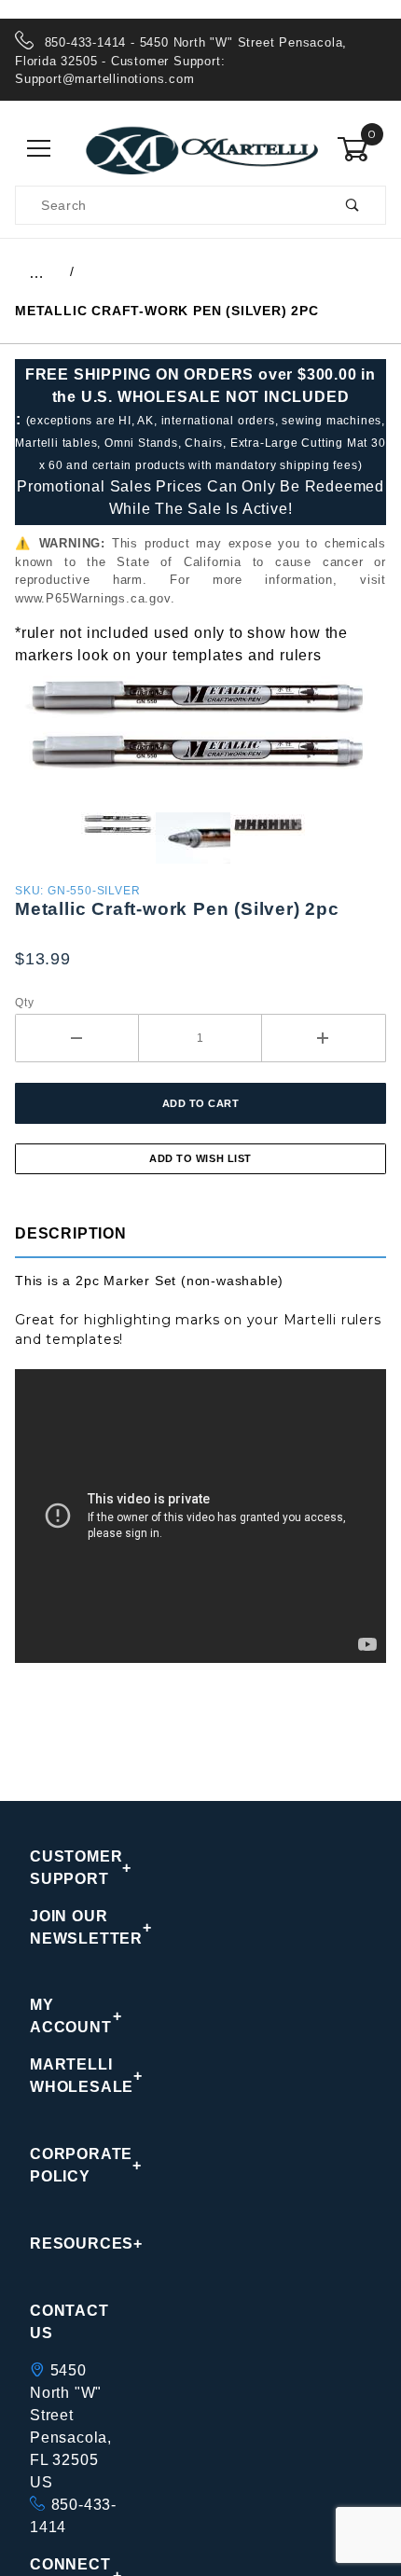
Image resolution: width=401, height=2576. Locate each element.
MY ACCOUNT (71, 2016)
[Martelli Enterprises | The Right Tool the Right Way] (200, 148)
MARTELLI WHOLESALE (76, 2076)
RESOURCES (76, 2244)
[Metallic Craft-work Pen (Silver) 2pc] (200, 739)
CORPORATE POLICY (76, 2165)
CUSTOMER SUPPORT (76, 1868)
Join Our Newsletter (76, 1927)
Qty (24, 1003)
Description (71, 1233)
